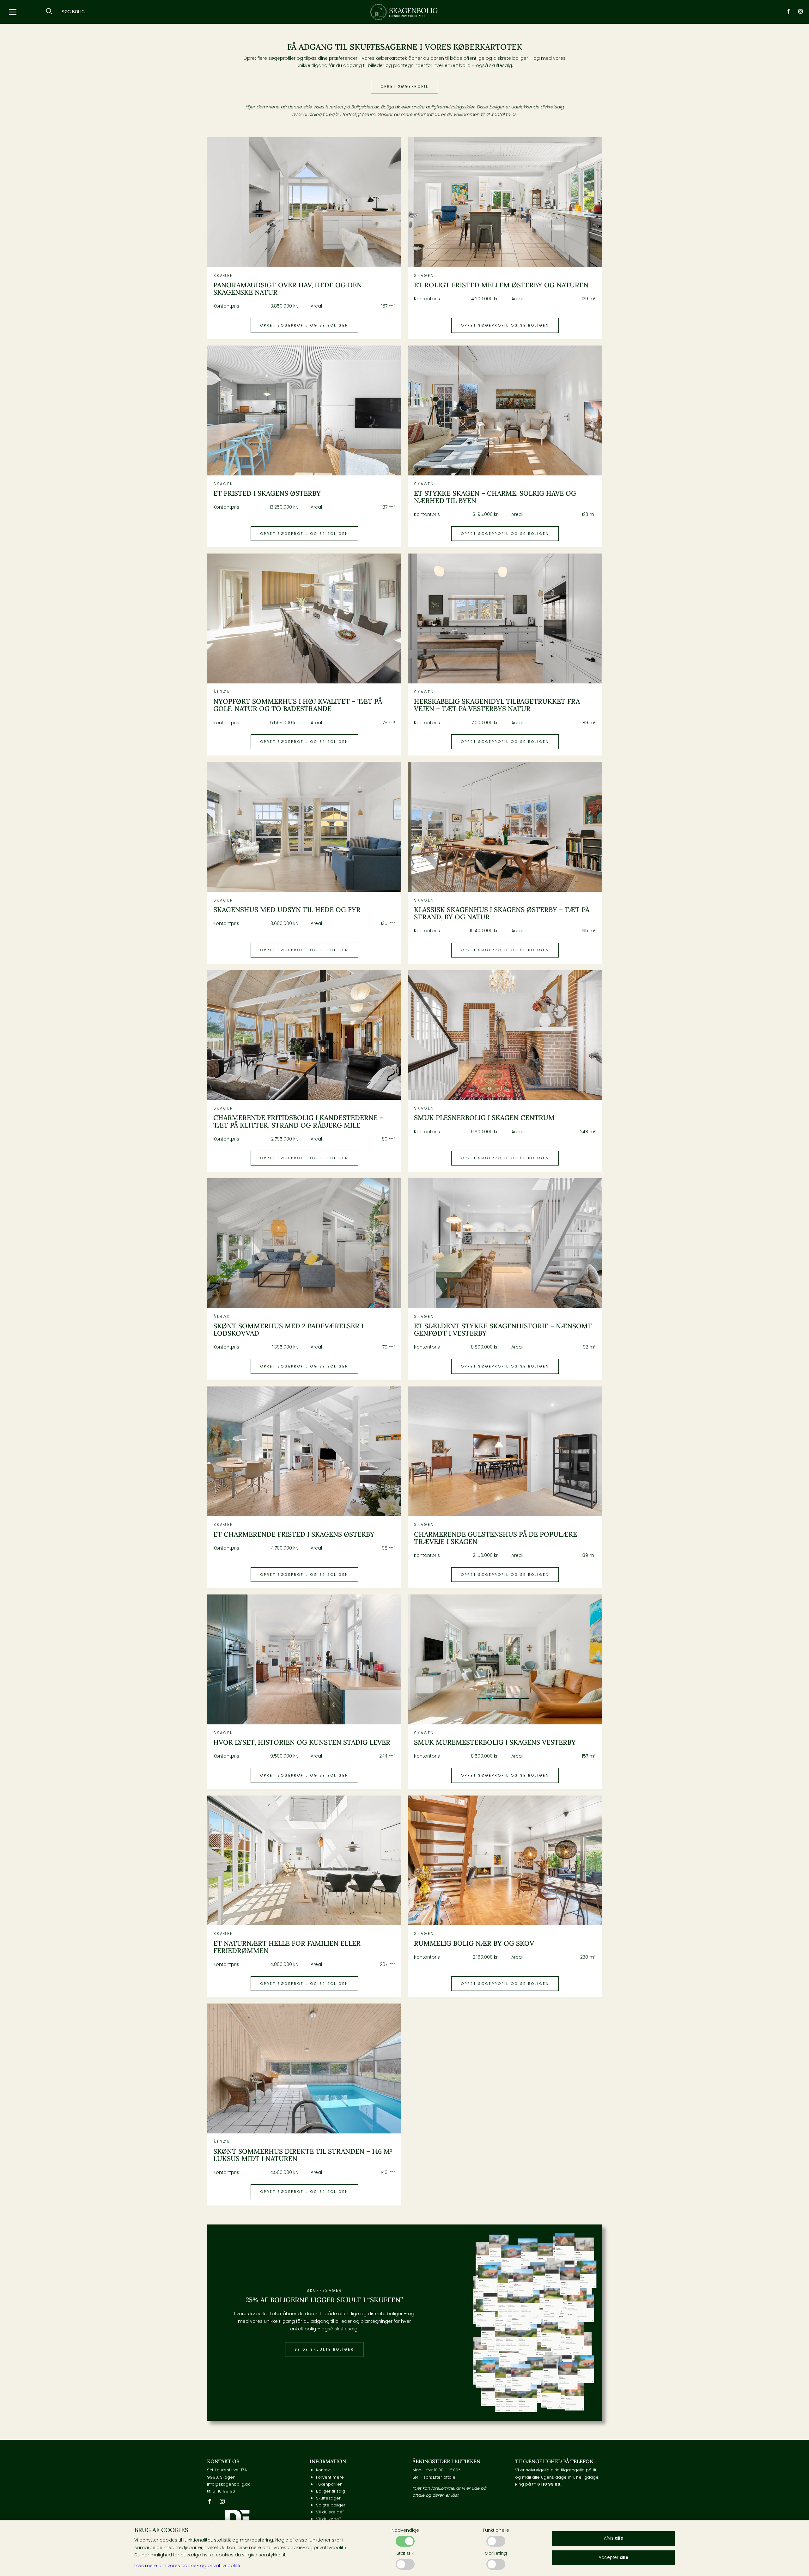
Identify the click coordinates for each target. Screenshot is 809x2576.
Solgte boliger (331, 2505)
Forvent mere (330, 2477)
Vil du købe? (329, 2519)
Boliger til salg (331, 2491)
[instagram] (800, 12)
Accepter (613, 2558)
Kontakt (323, 2470)
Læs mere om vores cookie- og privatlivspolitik (187, 2566)
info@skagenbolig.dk (228, 2484)
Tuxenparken (329, 2484)
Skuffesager (328, 2498)
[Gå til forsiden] (404, 12)
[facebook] (788, 12)
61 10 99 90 (224, 2491)
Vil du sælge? (330, 2512)
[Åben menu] (13, 12)
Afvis (614, 2538)
